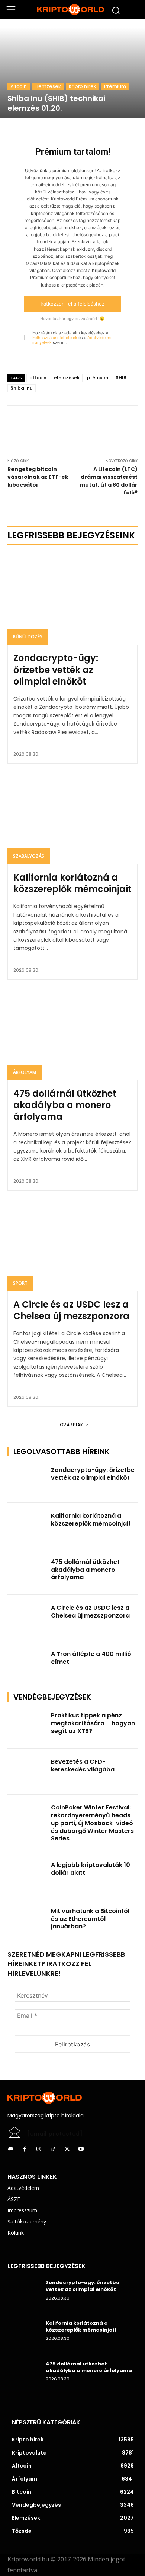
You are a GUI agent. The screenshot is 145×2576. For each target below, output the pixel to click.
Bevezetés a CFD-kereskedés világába (83, 1766)
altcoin (38, 378)
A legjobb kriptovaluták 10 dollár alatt (91, 1869)
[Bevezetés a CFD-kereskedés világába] (27, 1772)
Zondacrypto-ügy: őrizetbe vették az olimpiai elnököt (56, 669)
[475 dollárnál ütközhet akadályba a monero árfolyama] (72, 1035)
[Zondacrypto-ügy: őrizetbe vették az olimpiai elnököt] (72, 599)
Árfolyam (25, 1072)
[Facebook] (55, 424)
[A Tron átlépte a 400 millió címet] (27, 1664)
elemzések (67, 378)
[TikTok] (53, 2149)
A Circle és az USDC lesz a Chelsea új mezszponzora (71, 1310)
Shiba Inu (22, 388)
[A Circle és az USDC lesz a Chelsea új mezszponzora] (72, 1246)
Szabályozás (29, 856)
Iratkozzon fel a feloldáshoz (72, 304)
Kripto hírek (83, 86)
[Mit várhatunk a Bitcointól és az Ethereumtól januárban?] (27, 1921)
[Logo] (72, 10)
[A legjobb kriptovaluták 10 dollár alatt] (27, 1875)
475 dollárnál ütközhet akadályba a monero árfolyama (65, 1105)
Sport (20, 1283)
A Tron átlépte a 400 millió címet (91, 1658)
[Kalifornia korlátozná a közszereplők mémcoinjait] (72, 818)
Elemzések (48, 86)
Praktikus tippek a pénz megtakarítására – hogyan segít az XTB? (93, 1723)
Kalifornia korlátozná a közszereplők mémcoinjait (72, 883)
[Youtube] (81, 2149)
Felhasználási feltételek (55, 338)
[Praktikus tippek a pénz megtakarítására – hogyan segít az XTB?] (27, 1726)
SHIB (121, 378)
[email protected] (55, 2134)
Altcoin (19, 86)
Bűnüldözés (28, 637)
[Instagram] (39, 2149)
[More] (90, 424)
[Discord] (10, 2149)
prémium (98, 378)
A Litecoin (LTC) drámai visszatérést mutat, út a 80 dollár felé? (109, 481)
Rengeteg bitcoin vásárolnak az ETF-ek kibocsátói (38, 477)
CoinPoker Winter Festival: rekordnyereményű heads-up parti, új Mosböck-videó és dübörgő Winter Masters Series (92, 1823)
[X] (72, 424)
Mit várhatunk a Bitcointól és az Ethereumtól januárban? (90, 1919)
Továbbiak (70, 1425)
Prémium (115, 86)
